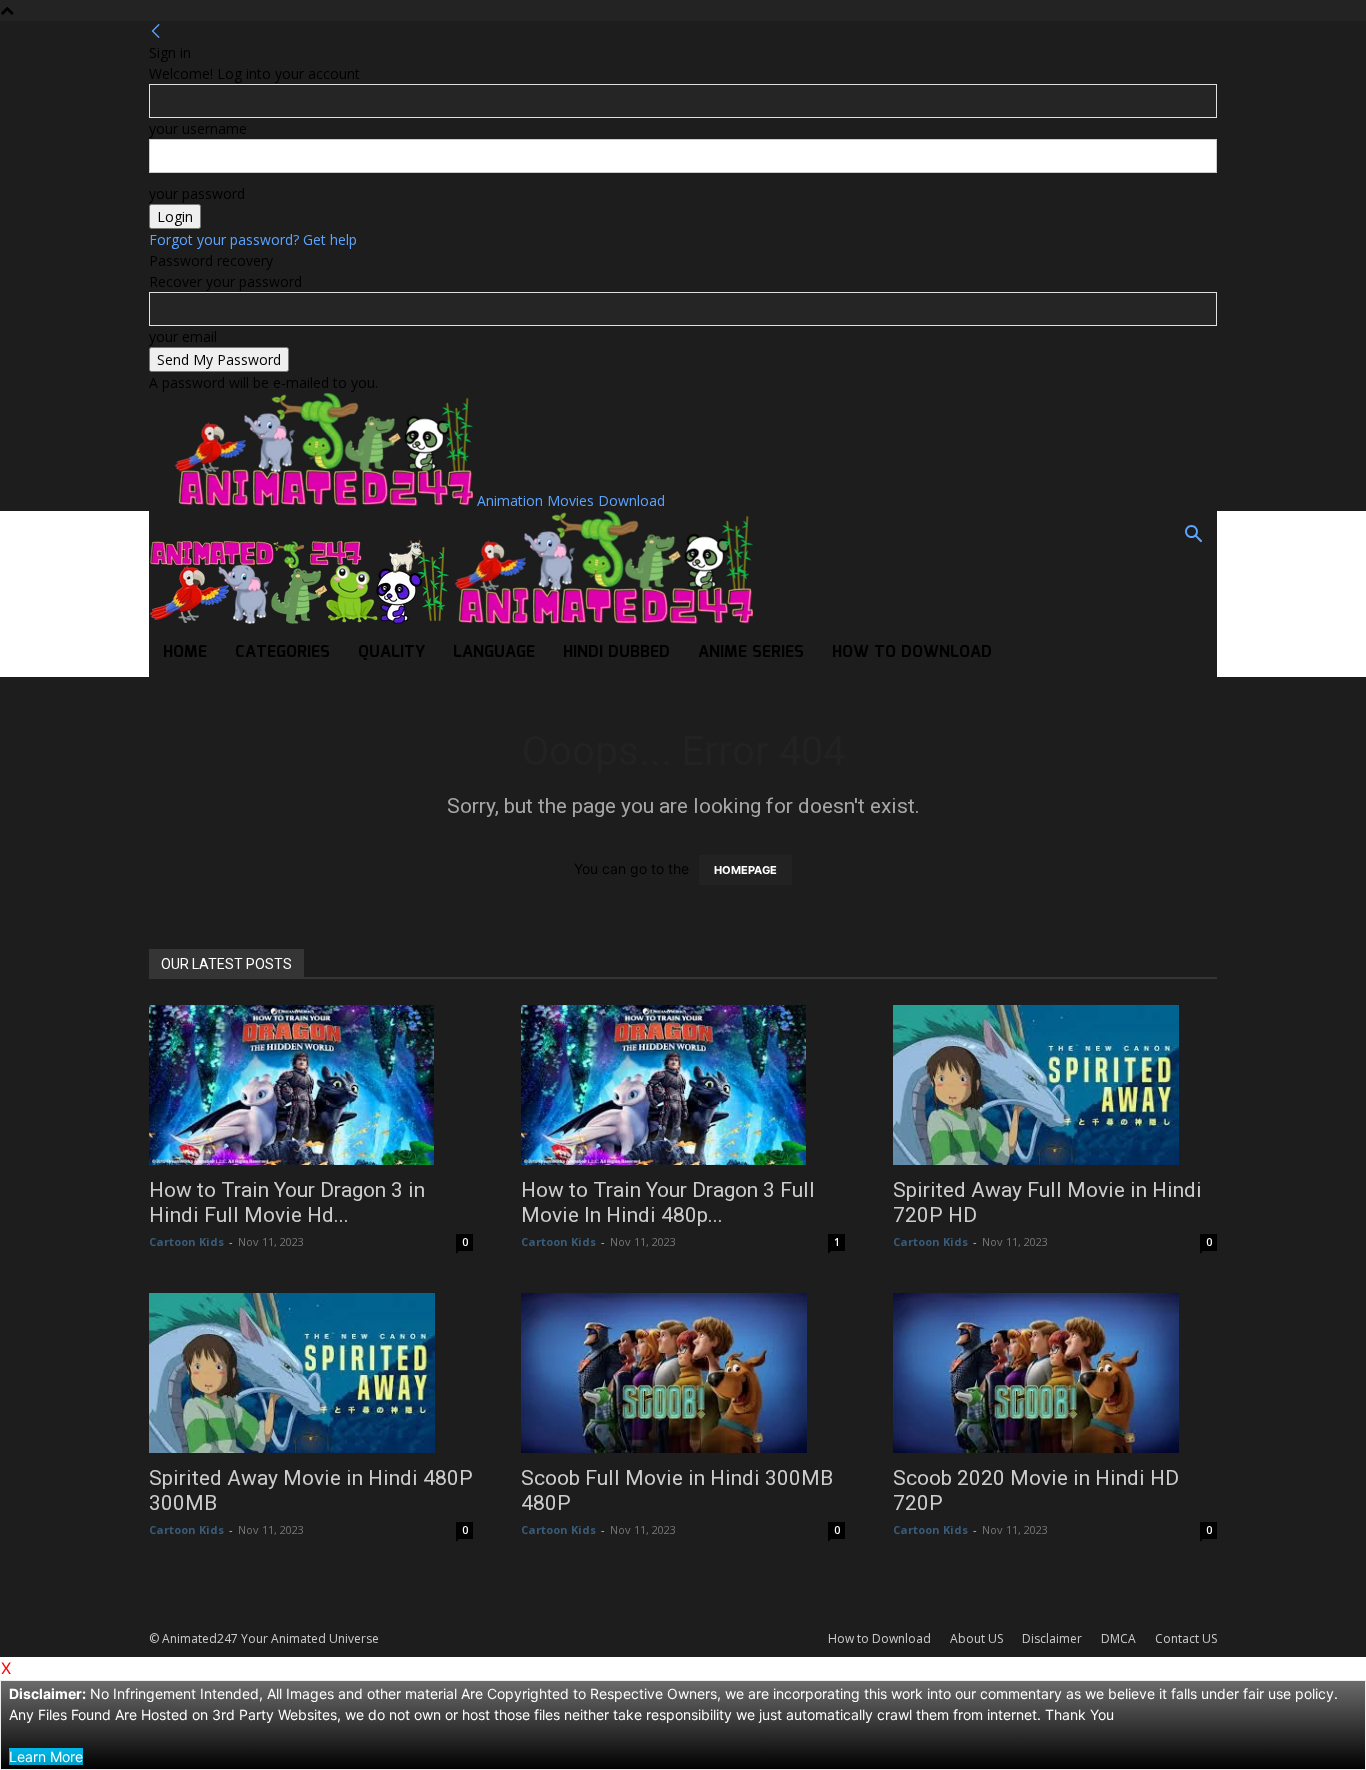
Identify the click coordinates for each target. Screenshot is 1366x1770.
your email (183, 336)
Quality (391, 652)
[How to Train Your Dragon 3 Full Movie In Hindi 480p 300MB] (683, 1085)
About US (976, 1638)
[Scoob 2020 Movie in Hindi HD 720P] (1055, 1373)
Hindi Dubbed (616, 652)
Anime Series (751, 652)
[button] (1193, 536)
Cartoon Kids (186, 1241)
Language (494, 652)
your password (197, 193)
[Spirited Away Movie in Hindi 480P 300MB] (311, 1373)
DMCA (1118, 1638)
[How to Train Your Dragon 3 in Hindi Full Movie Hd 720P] (311, 1085)
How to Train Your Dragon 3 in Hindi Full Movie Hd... (287, 1202)
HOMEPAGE (745, 870)
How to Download (912, 652)
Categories (282, 652)
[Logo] (301, 618)
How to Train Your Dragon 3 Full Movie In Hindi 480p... (668, 1202)
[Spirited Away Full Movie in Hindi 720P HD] (1055, 1085)
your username (198, 128)
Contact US (1186, 1638)
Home (185, 652)
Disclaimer (1052, 1638)
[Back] (156, 31)
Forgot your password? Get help (253, 239)
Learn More (46, 1756)
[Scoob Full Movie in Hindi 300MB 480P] (683, 1373)
